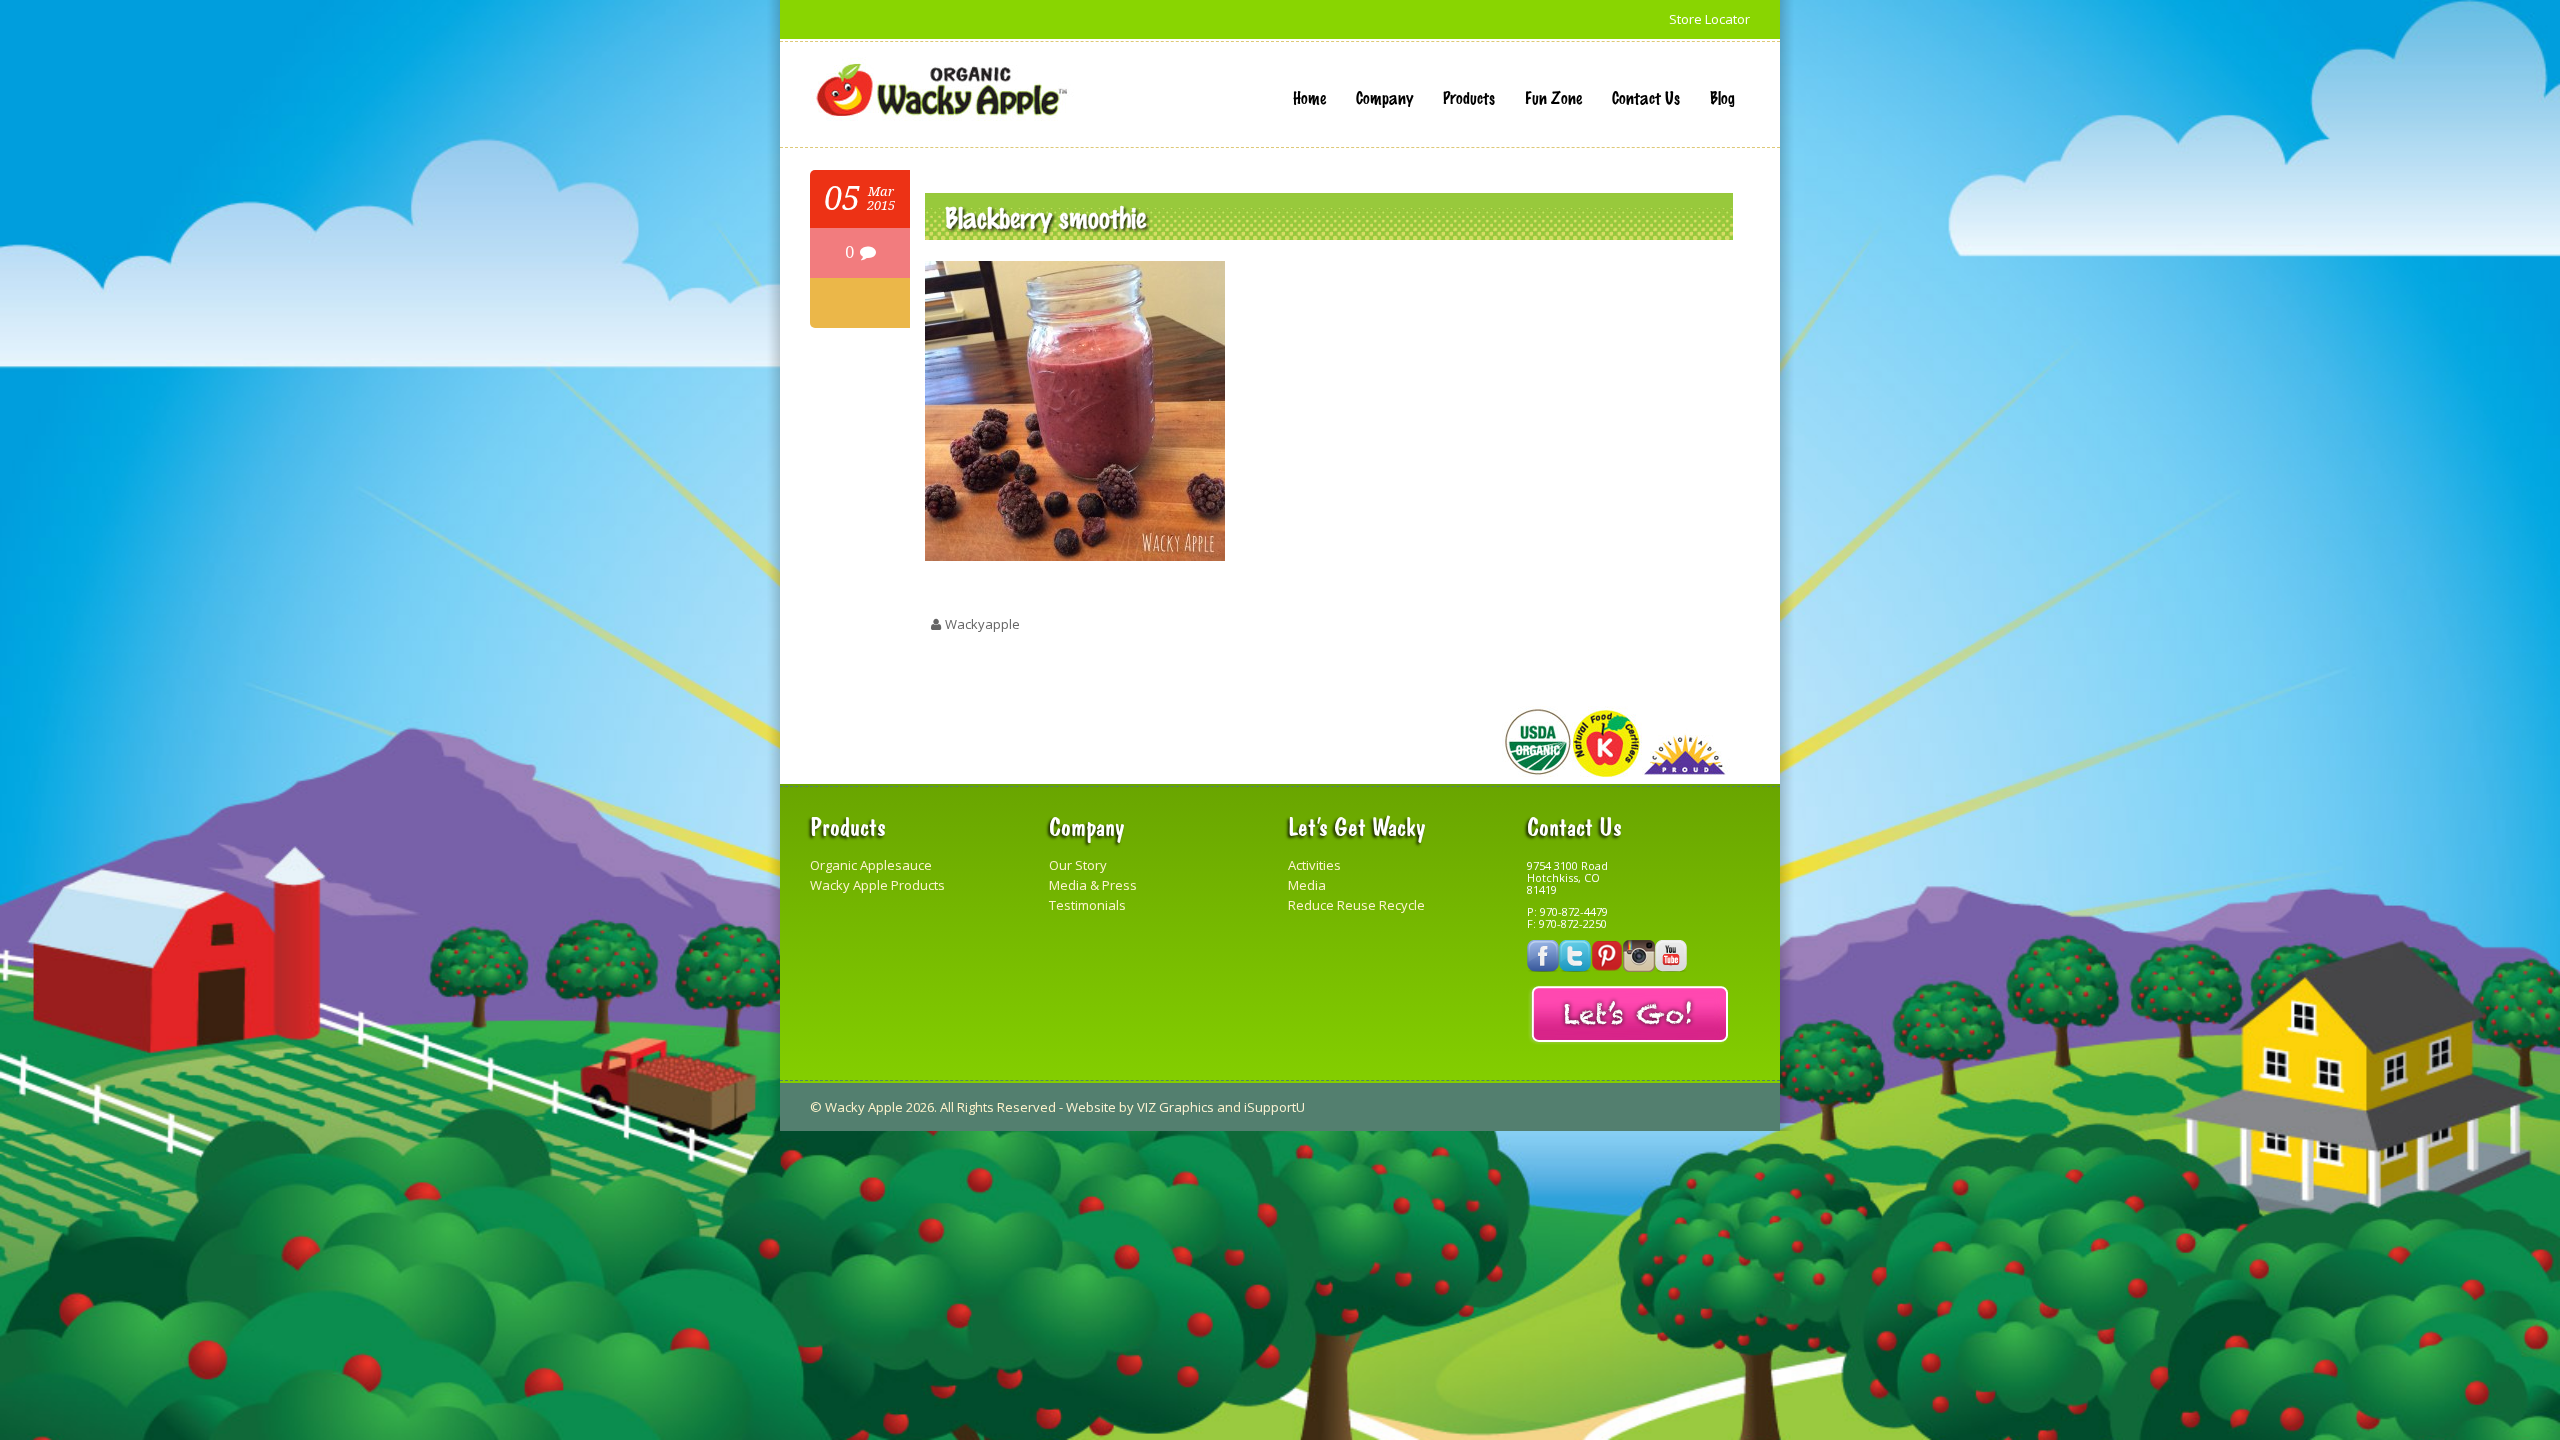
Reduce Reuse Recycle (1356, 905)
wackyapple (982, 624)
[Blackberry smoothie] (1075, 556)
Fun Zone (1553, 97)
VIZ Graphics (1175, 1107)
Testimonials (1087, 905)
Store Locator (1709, 19)
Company (1384, 97)
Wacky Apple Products (877, 885)
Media (1307, 885)
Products (1469, 97)
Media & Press (1093, 885)
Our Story (1078, 865)
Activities (1314, 865)
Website (1091, 1107)
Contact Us (1646, 97)
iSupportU (1274, 1107)
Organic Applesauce (871, 865)
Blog (1722, 97)
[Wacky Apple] (942, 90)
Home (1309, 97)
